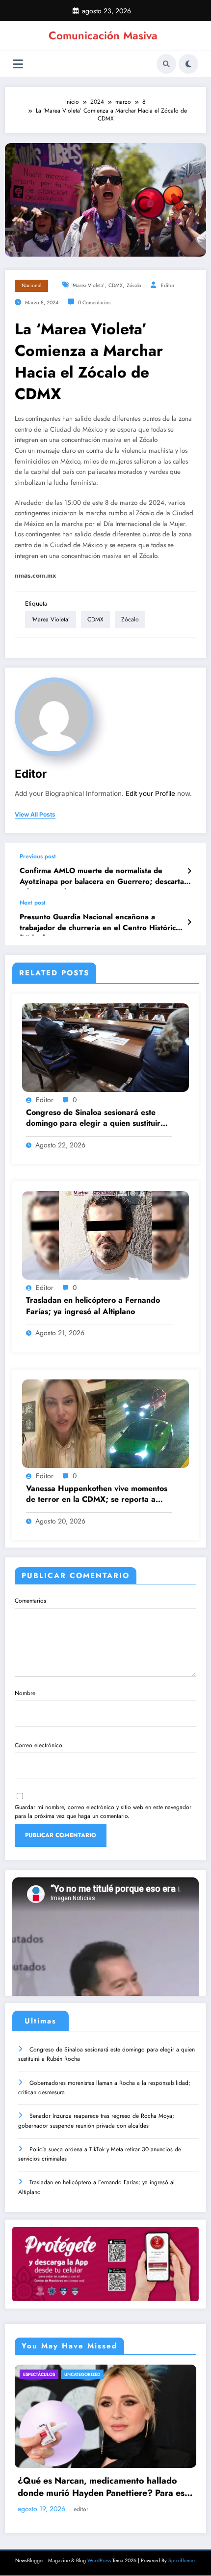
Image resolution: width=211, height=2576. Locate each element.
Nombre (25, 1693)
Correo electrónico (39, 1745)
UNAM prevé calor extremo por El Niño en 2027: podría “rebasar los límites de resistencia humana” (113, 2487)
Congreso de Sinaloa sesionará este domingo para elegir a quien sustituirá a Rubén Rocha (95, 1119)
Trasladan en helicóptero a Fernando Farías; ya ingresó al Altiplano (93, 1306)
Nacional (31, 285)
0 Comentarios (94, 303)
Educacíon (45, 2374)
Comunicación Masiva (103, 35)
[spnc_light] (188, 64)
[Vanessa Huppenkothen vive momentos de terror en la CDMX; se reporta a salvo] (105, 1423)
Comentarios (30, 1601)
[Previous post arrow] (189, 871)
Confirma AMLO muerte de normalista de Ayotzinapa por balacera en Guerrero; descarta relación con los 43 (102, 878)
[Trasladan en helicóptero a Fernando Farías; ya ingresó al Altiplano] (105, 1235)
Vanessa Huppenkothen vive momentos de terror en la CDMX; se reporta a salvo (97, 1495)
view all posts (35, 815)
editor (168, 285)
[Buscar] (166, 64)
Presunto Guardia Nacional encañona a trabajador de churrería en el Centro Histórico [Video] (100, 924)
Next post (33, 903)
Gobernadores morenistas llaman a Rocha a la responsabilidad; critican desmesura (104, 2088)
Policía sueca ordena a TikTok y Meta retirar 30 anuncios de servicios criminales (100, 2154)
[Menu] (18, 64)
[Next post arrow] (189, 922)
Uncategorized (85, 2374)
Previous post (38, 856)
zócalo (134, 285)
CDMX (116, 285)
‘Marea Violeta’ (88, 285)
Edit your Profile (150, 793)
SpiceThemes (182, 2560)
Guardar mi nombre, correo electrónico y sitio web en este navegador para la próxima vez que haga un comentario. (103, 1812)
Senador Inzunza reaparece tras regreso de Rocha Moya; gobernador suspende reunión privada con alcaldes (96, 2121)
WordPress (99, 2560)
